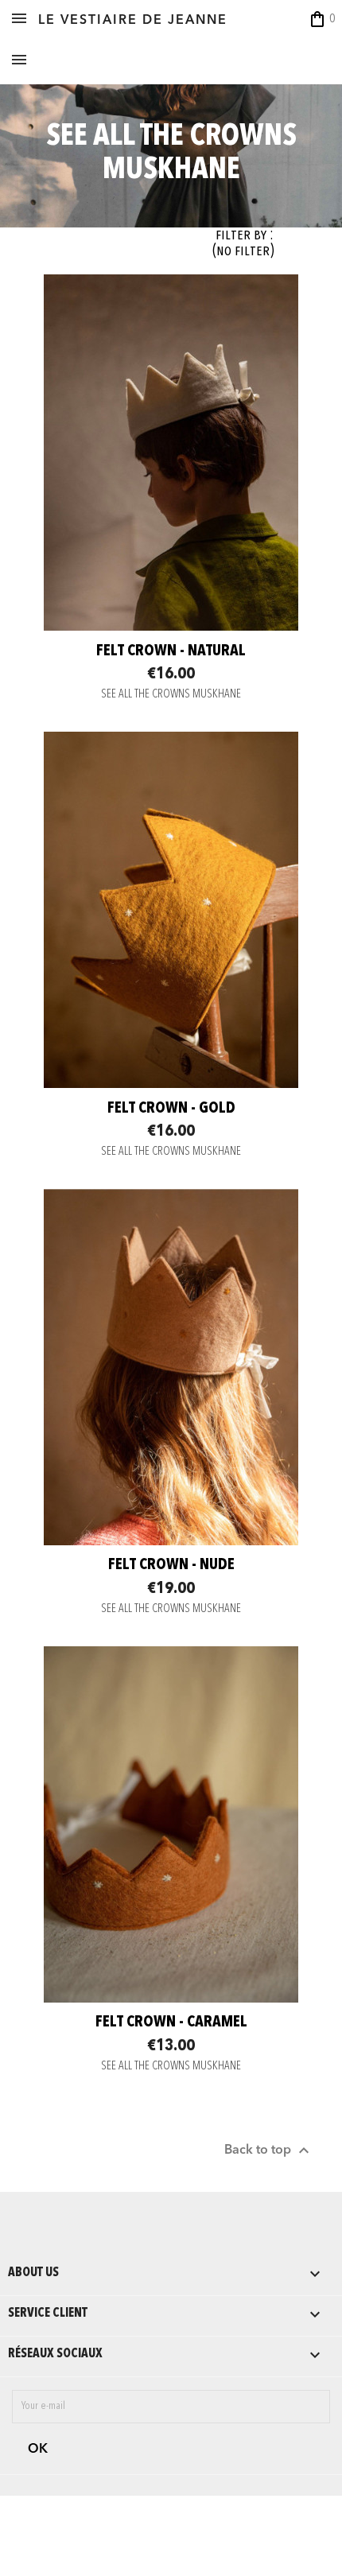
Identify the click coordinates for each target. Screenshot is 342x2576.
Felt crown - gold (171, 1109)
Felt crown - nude (171, 1565)
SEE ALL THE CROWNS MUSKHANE (171, 695)
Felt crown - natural (171, 651)
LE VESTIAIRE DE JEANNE (133, 21)
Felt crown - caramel (171, 2022)
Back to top (269, 2151)
